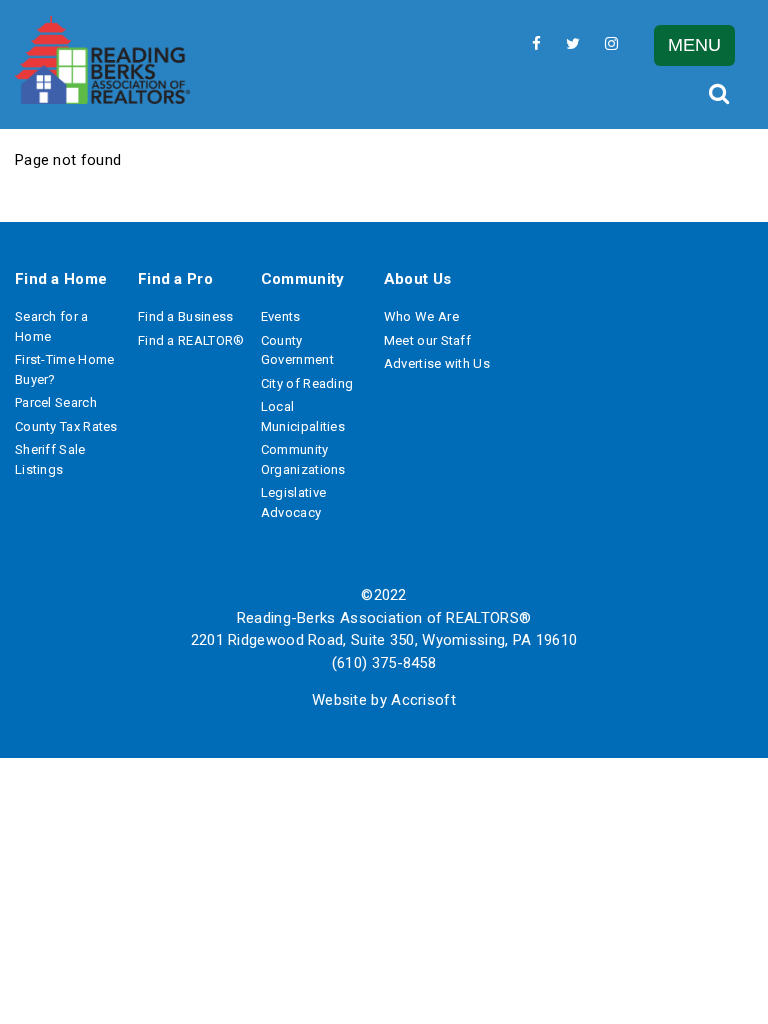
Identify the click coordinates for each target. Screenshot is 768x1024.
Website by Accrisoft (384, 700)
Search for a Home (52, 326)
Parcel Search (56, 402)
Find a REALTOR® (191, 340)
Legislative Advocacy (293, 502)
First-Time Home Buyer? (65, 369)
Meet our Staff (427, 340)
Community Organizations (303, 459)
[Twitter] (573, 43)
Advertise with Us (437, 363)
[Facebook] (536, 43)
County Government (297, 350)
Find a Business (186, 316)
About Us (417, 279)
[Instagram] (611, 43)
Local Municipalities (303, 416)
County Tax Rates (66, 426)
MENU (694, 45)
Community (303, 279)
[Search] (718, 94)
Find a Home (61, 279)
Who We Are (421, 316)
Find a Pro (175, 279)
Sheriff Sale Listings (50, 459)
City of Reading (307, 383)
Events (281, 316)
